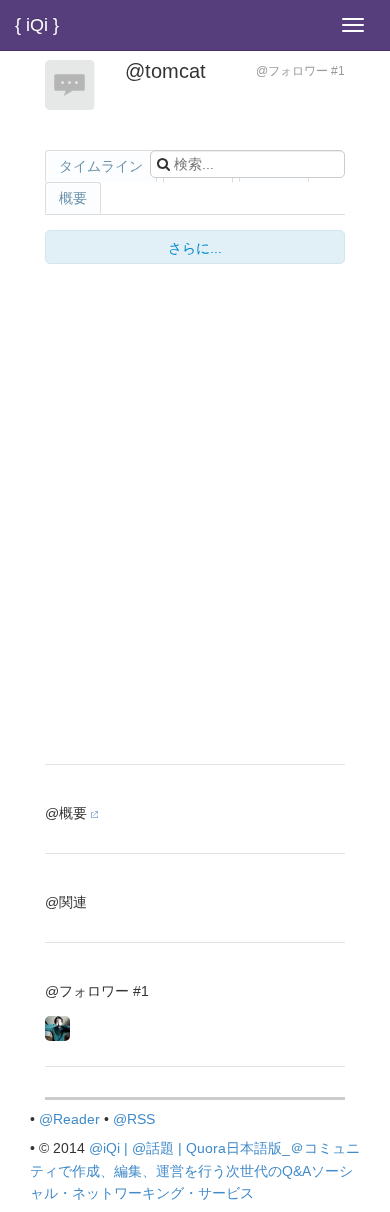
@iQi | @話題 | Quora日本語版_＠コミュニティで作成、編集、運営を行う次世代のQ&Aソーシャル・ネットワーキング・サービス (195, 1170)
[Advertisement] (195, 619)
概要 (73, 198)
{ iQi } (37, 25)
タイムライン (101, 166)
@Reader (69, 1119)
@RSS (134, 1119)
